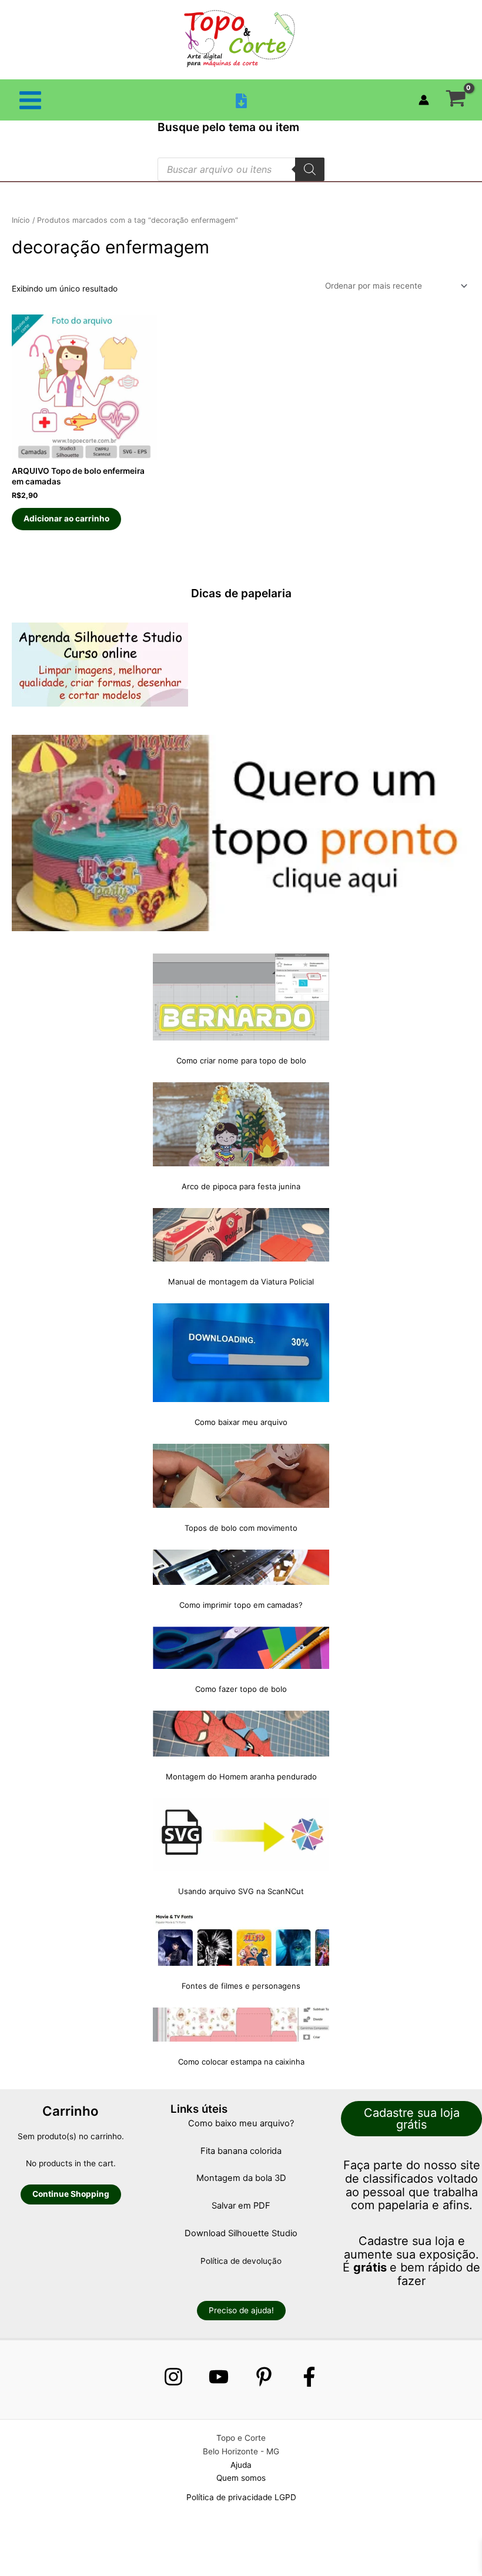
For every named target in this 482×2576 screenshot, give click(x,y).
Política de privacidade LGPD (241, 2497)
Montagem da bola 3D (241, 2178)
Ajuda (241, 2465)
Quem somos (241, 2478)
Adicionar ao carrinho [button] (66, 518)
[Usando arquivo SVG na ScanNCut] (241, 1835)
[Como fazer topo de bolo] (241, 1648)
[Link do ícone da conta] (424, 100)
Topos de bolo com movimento (241, 1528)
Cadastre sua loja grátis (412, 2119)
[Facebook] (309, 2377)
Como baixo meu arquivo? (241, 2123)
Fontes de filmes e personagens (241, 1986)
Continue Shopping (71, 2194)
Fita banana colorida (241, 2151)
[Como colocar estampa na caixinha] (241, 2025)
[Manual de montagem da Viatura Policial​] (241, 1235)
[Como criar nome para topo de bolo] (241, 997)
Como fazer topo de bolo (241, 1689)
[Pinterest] (264, 2377)
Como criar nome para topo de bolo (241, 1060)
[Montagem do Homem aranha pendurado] (241, 1734)
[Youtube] (219, 2377)
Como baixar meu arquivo (241, 1422)
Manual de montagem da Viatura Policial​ (241, 1282)
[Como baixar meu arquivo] (241, 1353)
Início (21, 220)
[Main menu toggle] (30, 100)
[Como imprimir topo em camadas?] (241, 1567)
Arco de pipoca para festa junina (241, 1186)
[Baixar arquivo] (241, 101)
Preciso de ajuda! (241, 2310)
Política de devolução (241, 2261)
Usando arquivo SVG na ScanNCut (241, 1891)
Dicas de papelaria (241, 593)
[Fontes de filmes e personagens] (241, 1939)
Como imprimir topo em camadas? (241, 1605)
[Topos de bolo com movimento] (241, 1476)
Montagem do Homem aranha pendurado (241, 1777)
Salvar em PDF (241, 2206)
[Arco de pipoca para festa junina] (241, 1124)
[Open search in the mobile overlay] (241, 169)
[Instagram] (173, 2377)
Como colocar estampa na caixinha (241, 2062)
